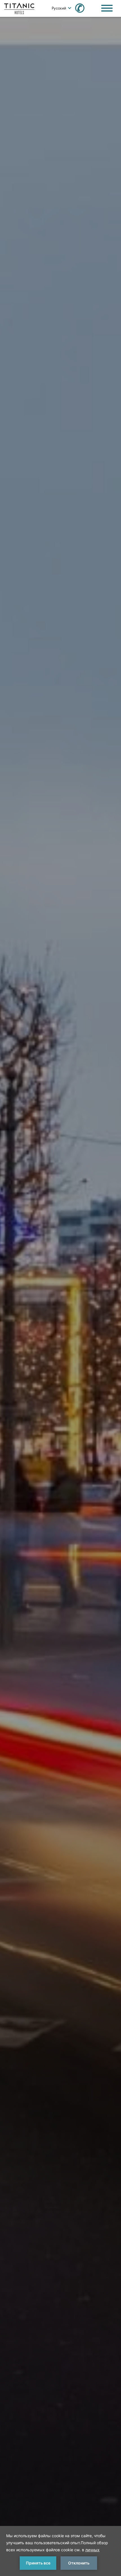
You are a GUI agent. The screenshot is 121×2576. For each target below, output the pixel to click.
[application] (60, 2551)
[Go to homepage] (19, 8)
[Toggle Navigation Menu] (107, 8)
